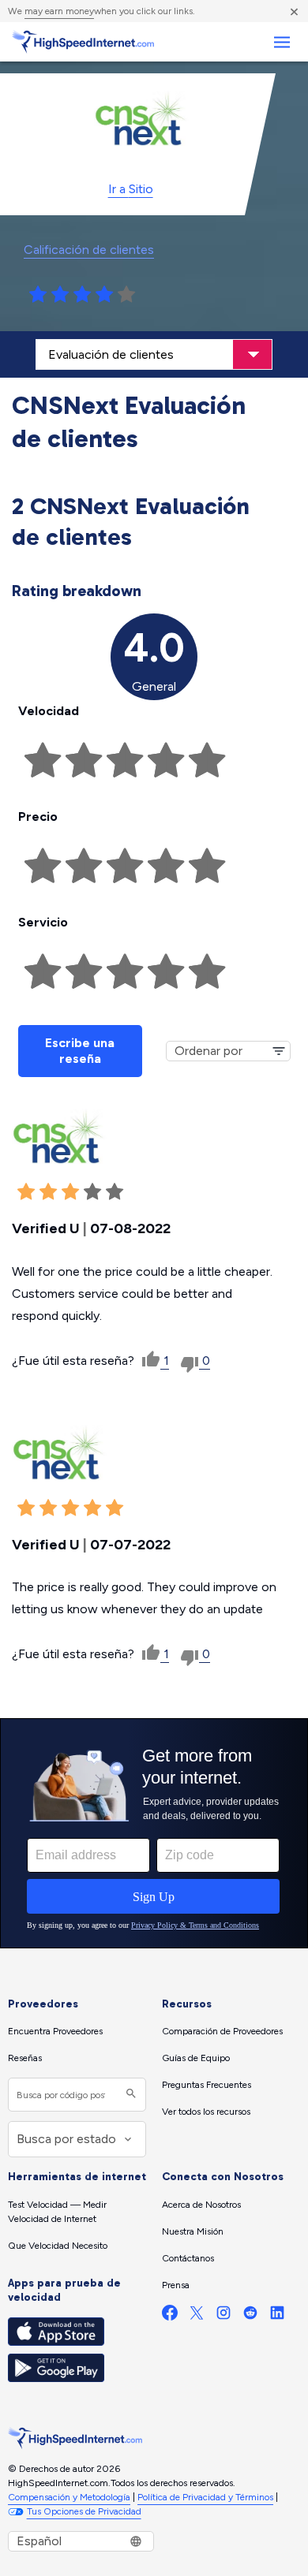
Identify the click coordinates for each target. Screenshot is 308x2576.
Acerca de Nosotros (201, 2205)
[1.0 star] (38, 295)
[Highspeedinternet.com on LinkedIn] (277, 2316)
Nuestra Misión (193, 2231)
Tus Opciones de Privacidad (84, 2511)
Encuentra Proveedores (55, 2031)
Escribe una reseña (80, 1051)
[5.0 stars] (126, 295)
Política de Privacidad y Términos (205, 2497)
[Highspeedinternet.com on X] (197, 2316)
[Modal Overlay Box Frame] (154, 1833)
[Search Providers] (129, 2095)
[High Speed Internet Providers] (83, 42)
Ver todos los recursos (206, 2112)
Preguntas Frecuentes (207, 2085)
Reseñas (25, 2058)
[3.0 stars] (82, 295)
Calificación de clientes (89, 250)
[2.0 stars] (60, 295)
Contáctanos (188, 2258)
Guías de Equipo (196, 2058)
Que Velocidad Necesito (58, 2246)
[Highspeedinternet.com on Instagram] (223, 2316)
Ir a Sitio (131, 189)
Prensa (176, 2285)
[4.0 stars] (104, 295)
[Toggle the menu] (282, 42)
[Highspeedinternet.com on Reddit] (250, 2316)
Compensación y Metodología (69, 2497)
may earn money (59, 11)
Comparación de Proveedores (222, 2031)
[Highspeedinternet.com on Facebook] (170, 2316)
